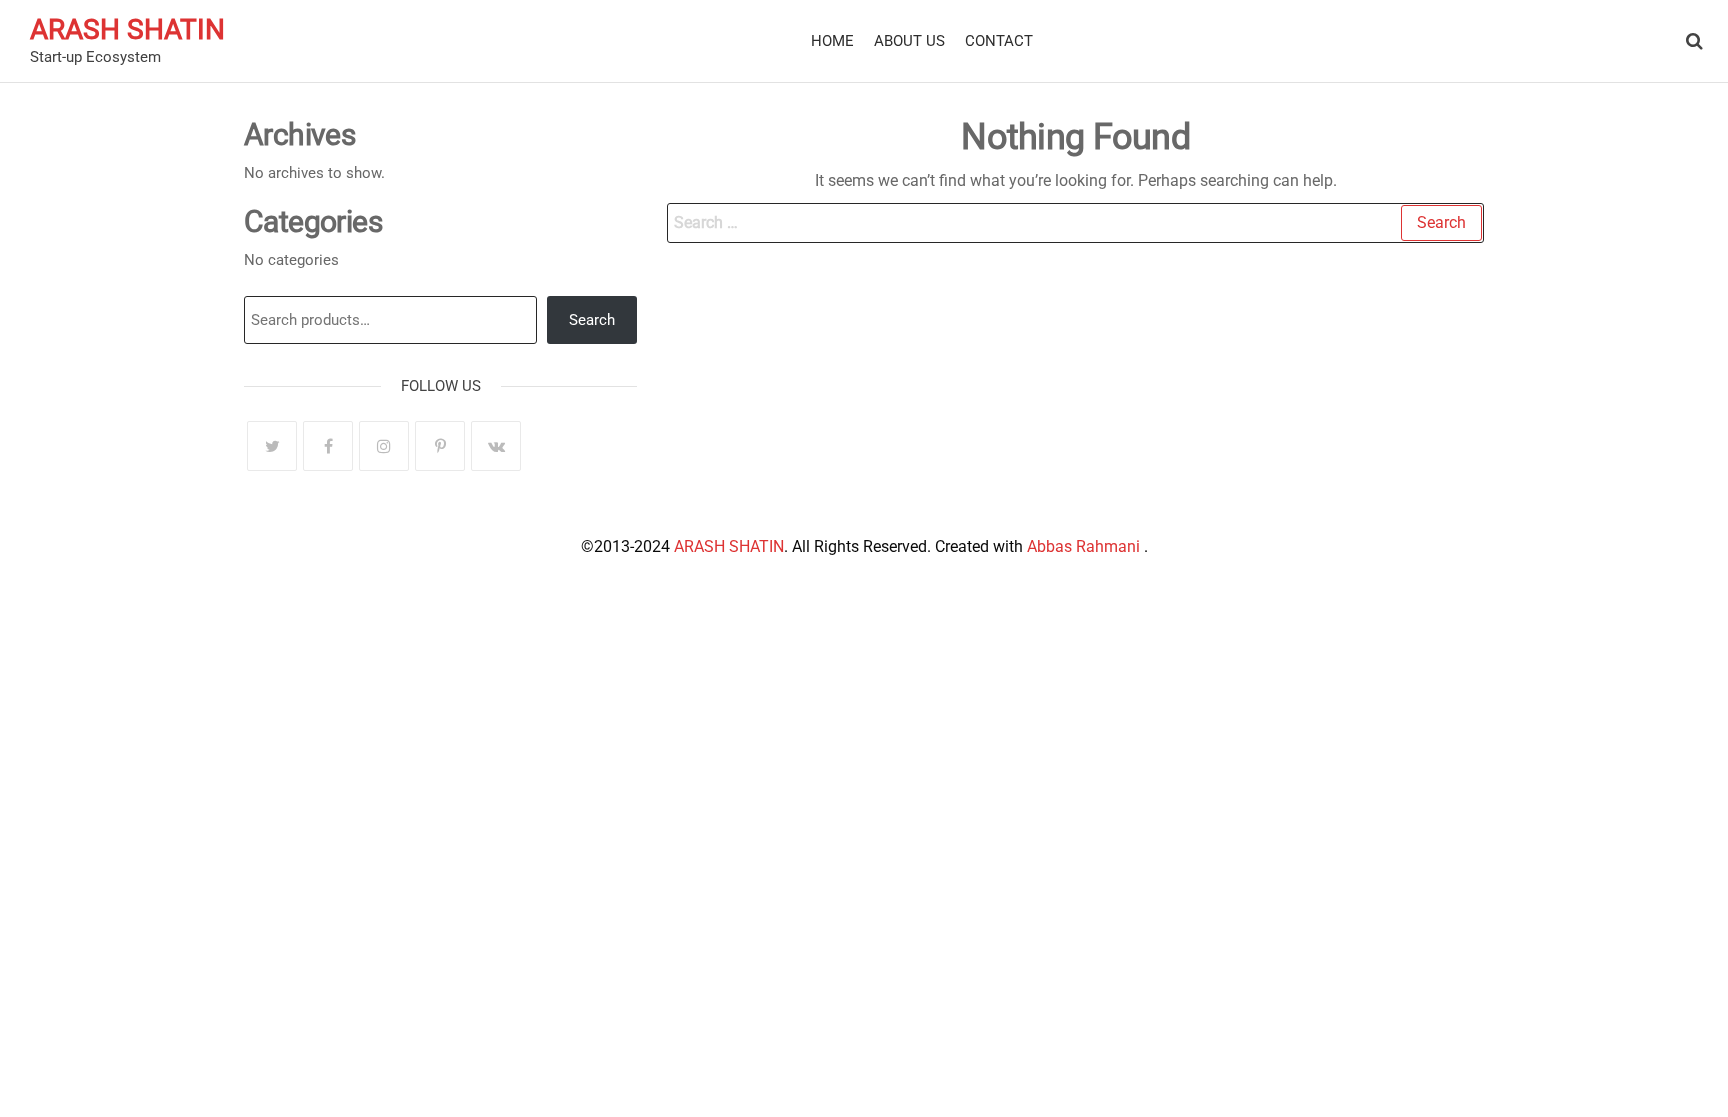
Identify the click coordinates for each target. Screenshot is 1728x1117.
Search (592, 320)
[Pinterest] (440, 446)
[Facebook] (328, 446)
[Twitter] (272, 446)
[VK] (496, 446)
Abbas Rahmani (1085, 546)
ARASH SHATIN (127, 29)
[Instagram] (384, 446)
